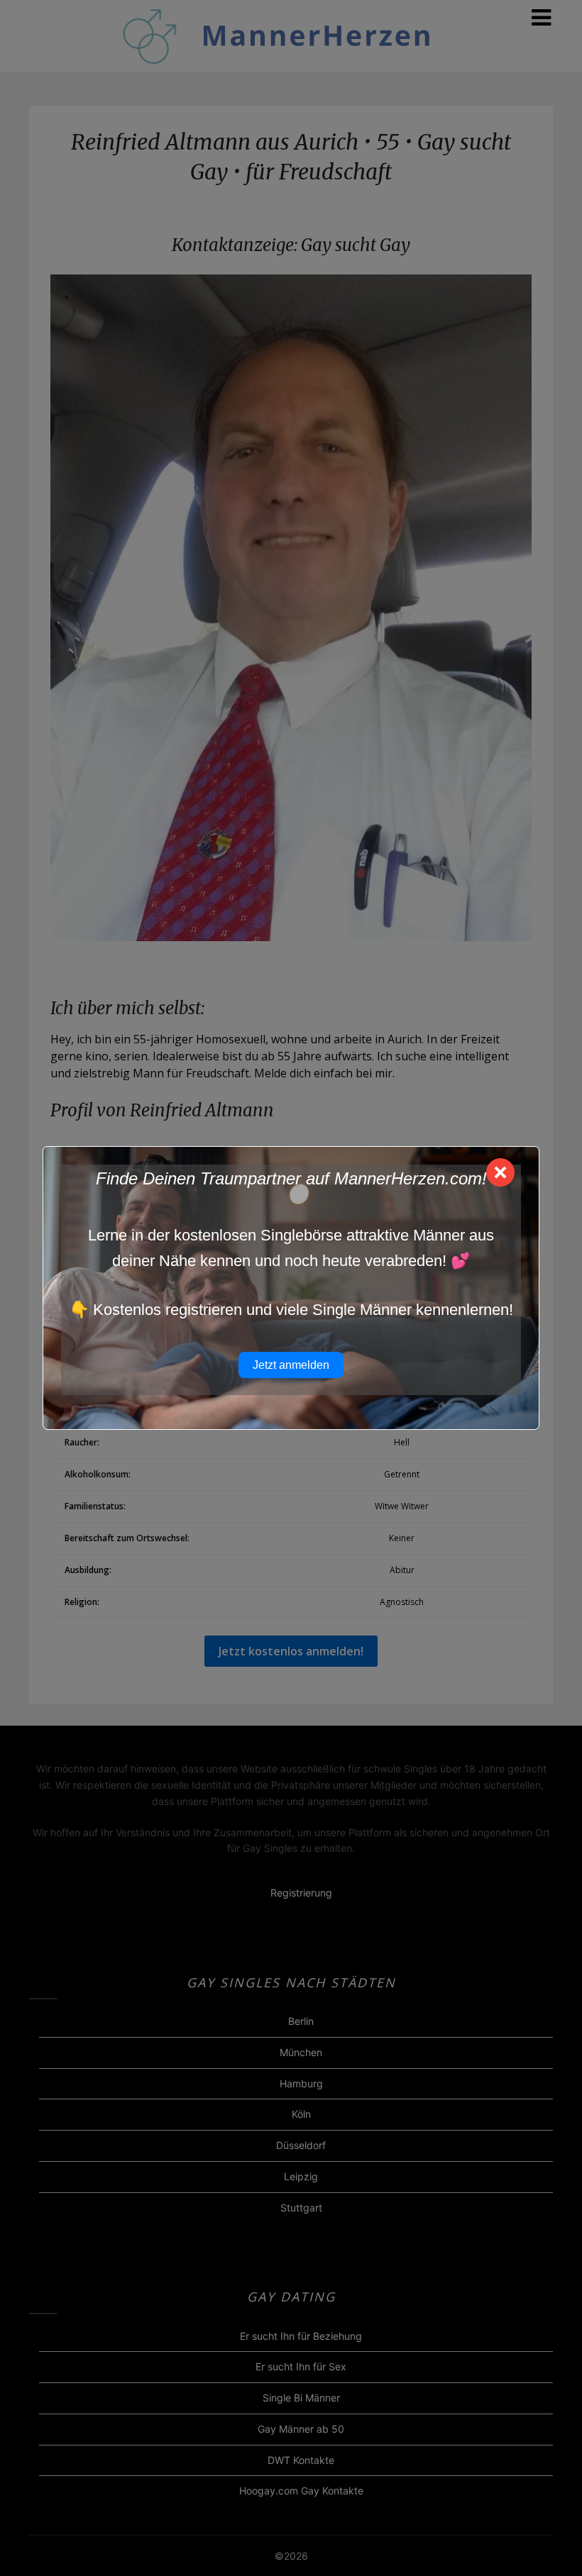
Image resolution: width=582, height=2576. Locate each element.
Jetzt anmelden (291, 1365)
